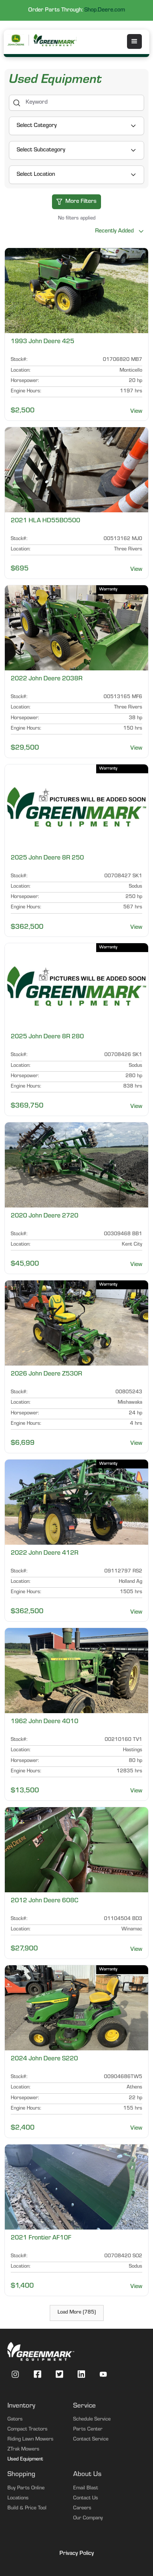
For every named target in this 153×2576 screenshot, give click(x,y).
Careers (82, 2509)
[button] (134, 41)
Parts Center (88, 2430)
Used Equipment (25, 2460)
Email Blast (86, 2489)
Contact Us (86, 2499)
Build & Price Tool (27, 2509)
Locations (18, 2499)
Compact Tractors (27, 2430)
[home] (56, 40)
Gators (15, 2420)
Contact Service (91, 2440)
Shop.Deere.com (105, 10)
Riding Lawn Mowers (30, 2440)
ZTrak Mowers (23, 2450)
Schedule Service (92, 2420)
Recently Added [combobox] (114, 231)
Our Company (88, 2519)
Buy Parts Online (26, 2489)
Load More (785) (77, 2313)
